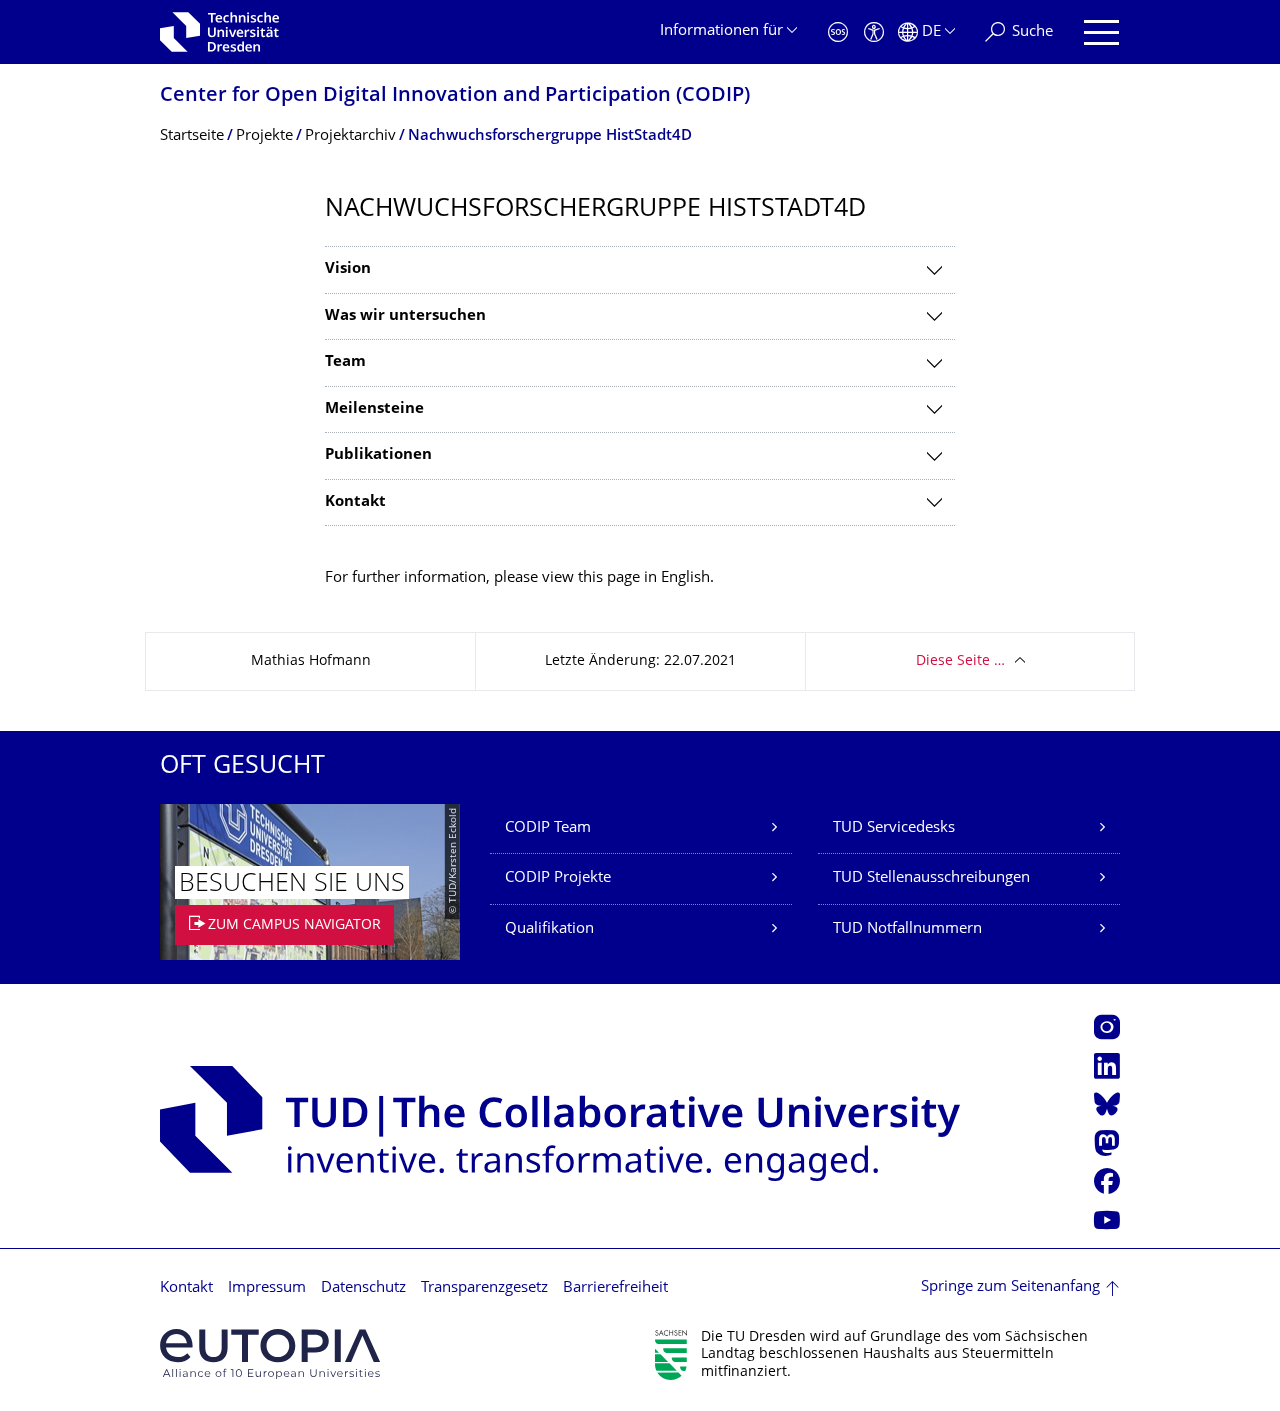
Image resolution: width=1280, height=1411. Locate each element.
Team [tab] (345, 362)
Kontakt (186, 1288)
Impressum (267, 1288)
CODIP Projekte (558, 878)
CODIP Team (548, 828)
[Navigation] (1101, 32)
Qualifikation (549, 929)
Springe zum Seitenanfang (1010, 1287)
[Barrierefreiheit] (874, 32)
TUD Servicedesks (894, 828)
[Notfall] (838, 32)
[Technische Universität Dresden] (219, 32)
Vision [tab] (348, 269)
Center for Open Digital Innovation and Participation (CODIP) (455, 96)
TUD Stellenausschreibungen (931, 878)
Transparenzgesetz (484, 1288)
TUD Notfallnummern (907, 929)
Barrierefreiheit (615, 1288)
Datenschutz (363, 1288)
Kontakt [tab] (355, 502)
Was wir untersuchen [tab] (405, 316)
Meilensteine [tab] (374, 409)
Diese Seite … (960, 661)
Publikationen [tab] (378, 455)
